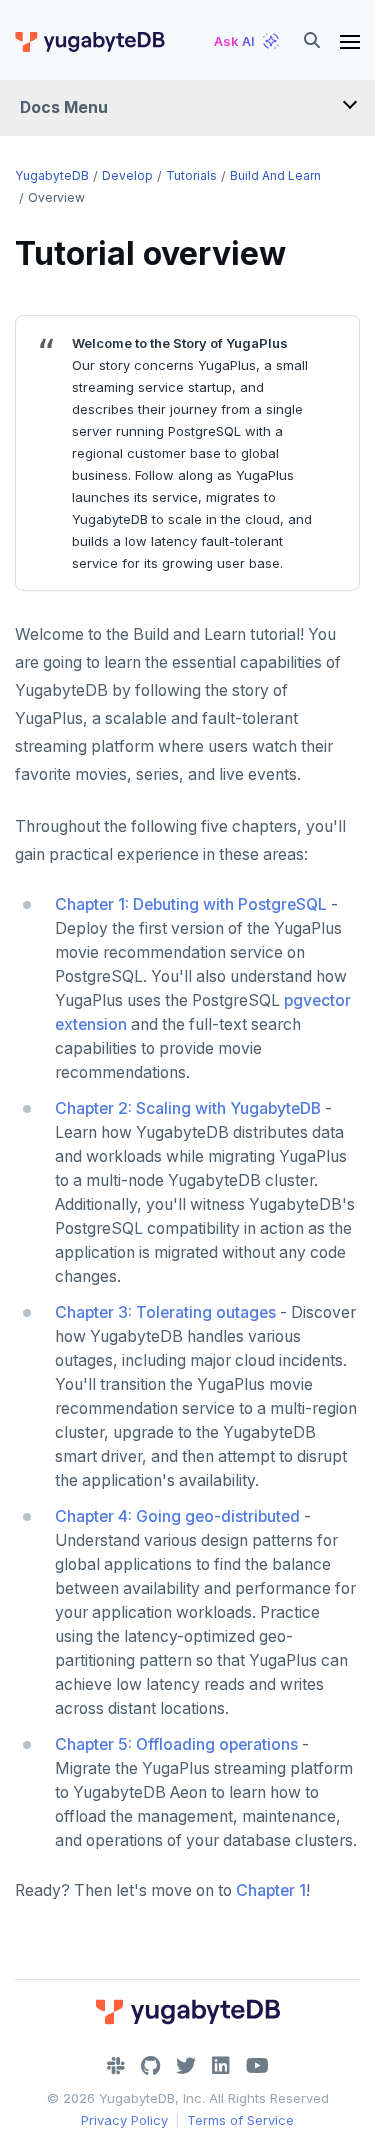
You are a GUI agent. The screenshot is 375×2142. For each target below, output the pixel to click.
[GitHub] (150, 2066)
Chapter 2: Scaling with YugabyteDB (188, 1108)
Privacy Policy (124, 2120)
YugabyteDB (52, 175)
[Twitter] (186, 2066)
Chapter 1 (271, 1890)
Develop (127, 175)
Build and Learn (275, 175)
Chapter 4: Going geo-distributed (177, 1516)
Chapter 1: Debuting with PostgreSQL (191, 904)
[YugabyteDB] (89, 41)
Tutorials (191, 175)
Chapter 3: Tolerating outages (165, 1312)
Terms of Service (240, 2120)
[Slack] (116, 2066)
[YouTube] (257, 2066)
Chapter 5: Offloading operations (176, 1744)
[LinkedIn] (221, 2066)
